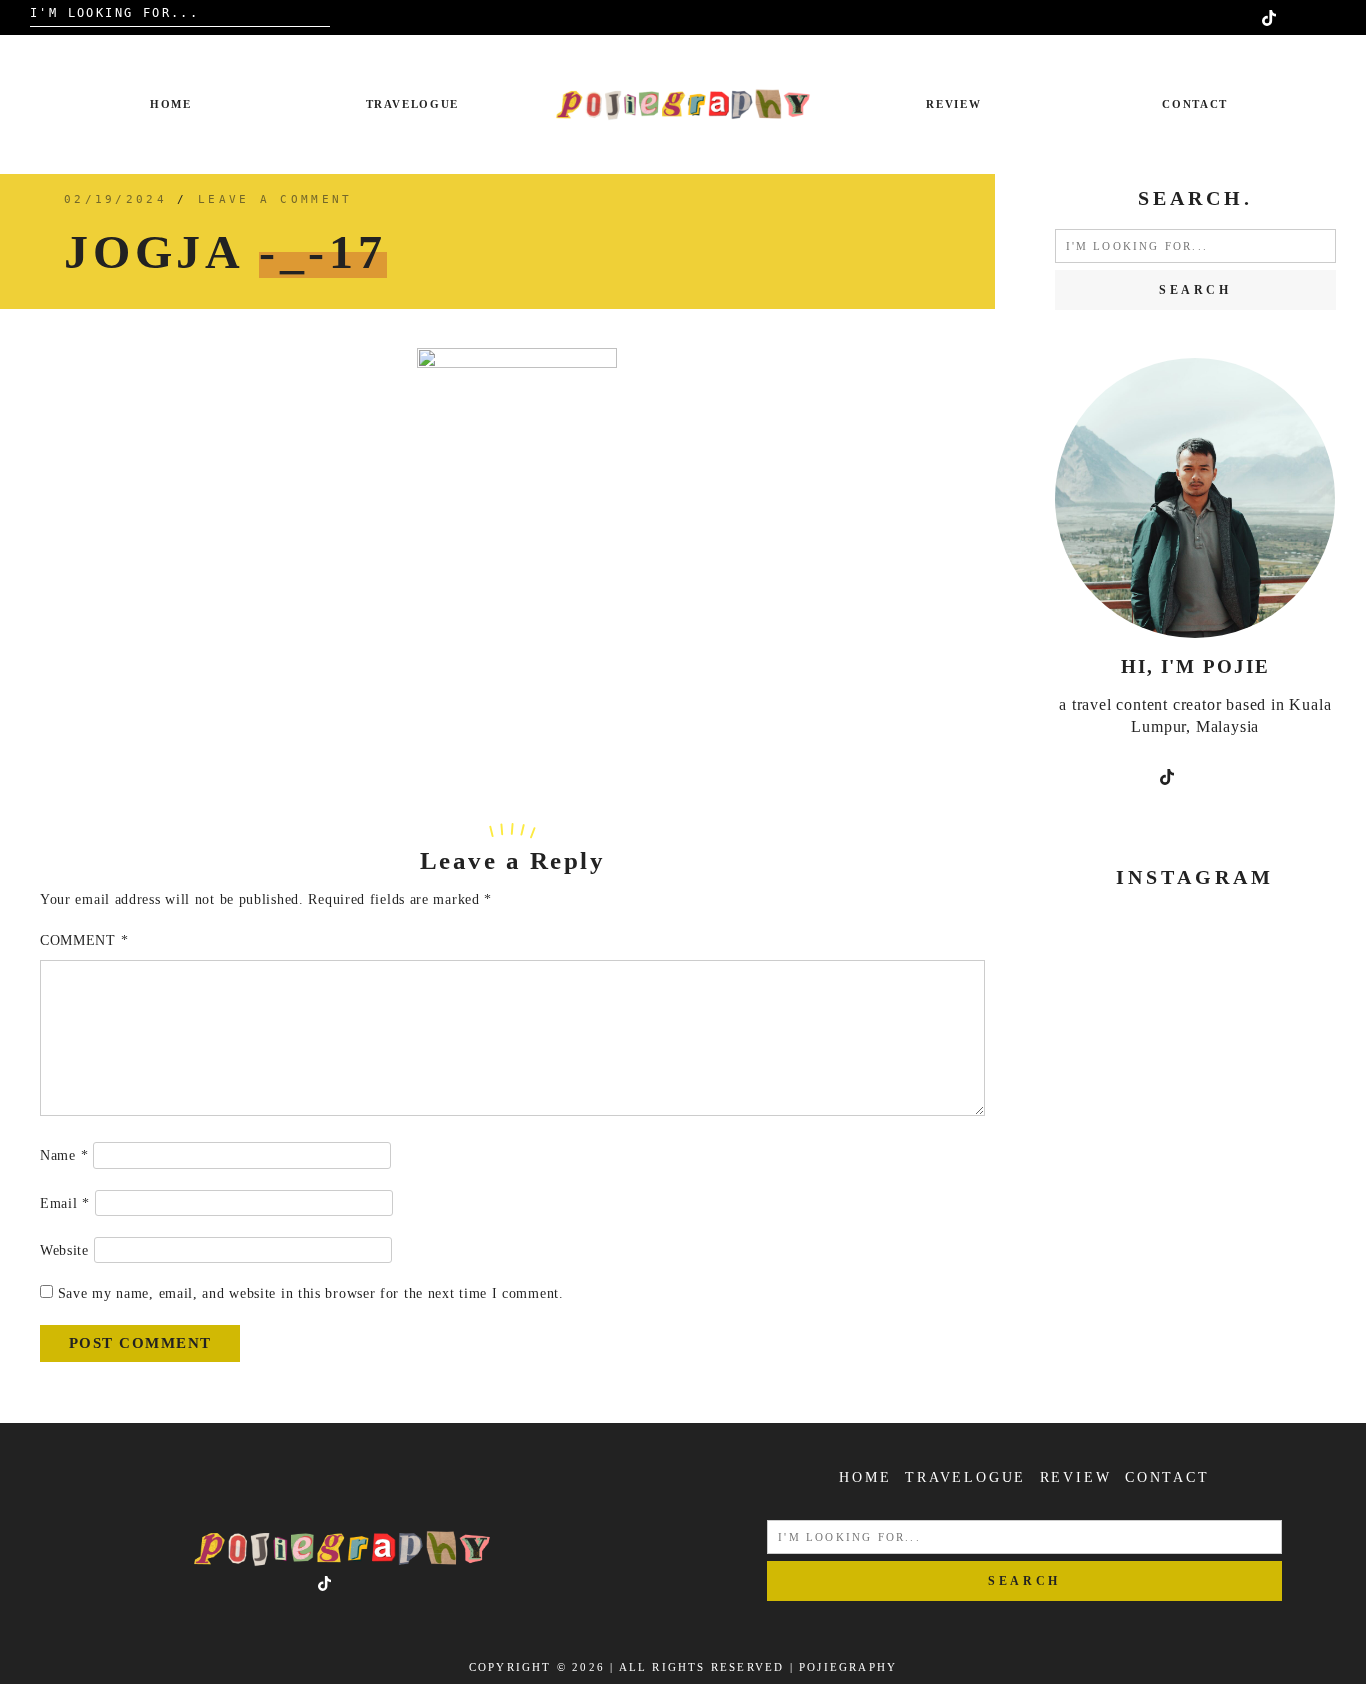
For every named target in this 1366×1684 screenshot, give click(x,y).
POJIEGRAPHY (848, 1667)
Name (64, 1155)
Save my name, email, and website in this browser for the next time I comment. (311, 1293)
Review (953, 104)
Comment (84, 940)
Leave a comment (275, 199)
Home (171, 104)
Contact (1195, 104)
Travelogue (413, 104)
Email (65, 1203)
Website (64, 1250)
